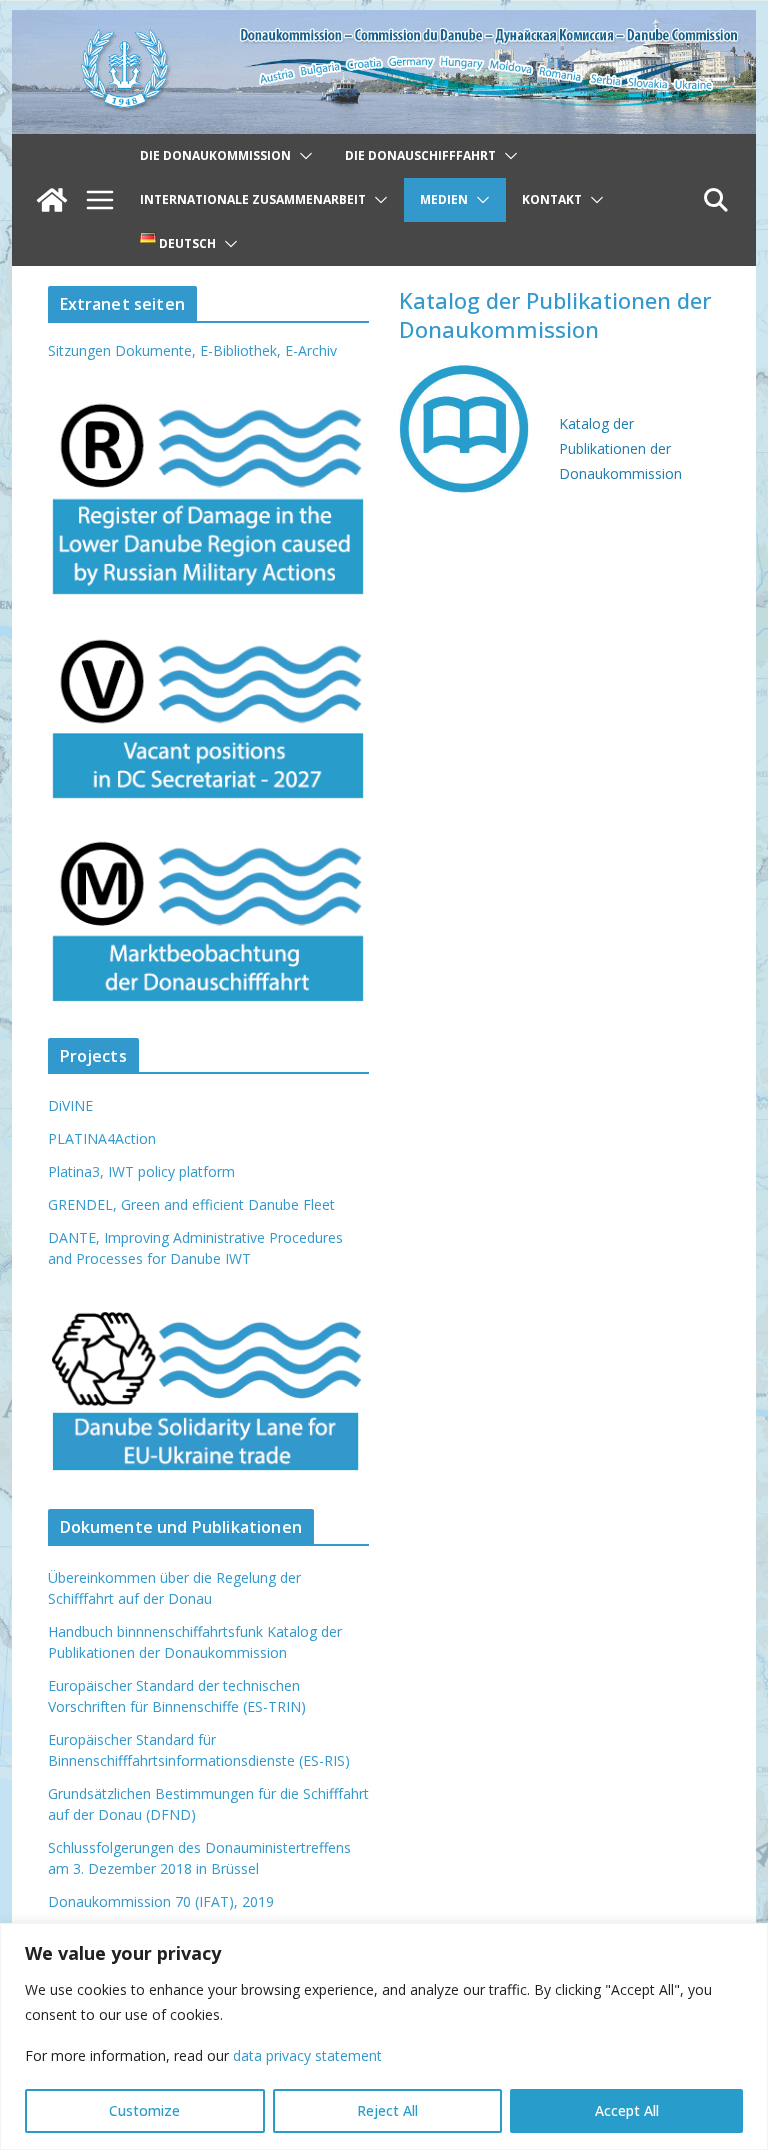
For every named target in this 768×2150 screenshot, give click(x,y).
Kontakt (552, 199)
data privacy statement (307, 2055)
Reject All (387, 2110)
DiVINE (70, 1105)
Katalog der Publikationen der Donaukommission (622, 448)
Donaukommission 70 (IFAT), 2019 (161, 1901)
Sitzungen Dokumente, (122, 350)
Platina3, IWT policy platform (141, 1171)
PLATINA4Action (102, 1138)
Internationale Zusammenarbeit (253, 199)
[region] (384, 2036)
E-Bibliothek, (242, 350)
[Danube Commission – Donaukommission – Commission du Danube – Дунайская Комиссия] (384, 24)
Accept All (627, 2110)
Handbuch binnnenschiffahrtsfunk (155, 1631)
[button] (302, 156)
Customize (144, 2110)
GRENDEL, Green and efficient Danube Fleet (191, 1204)
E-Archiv (311, 350)
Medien (444, 199)
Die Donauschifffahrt (420, 155)
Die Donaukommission (215, 155)
